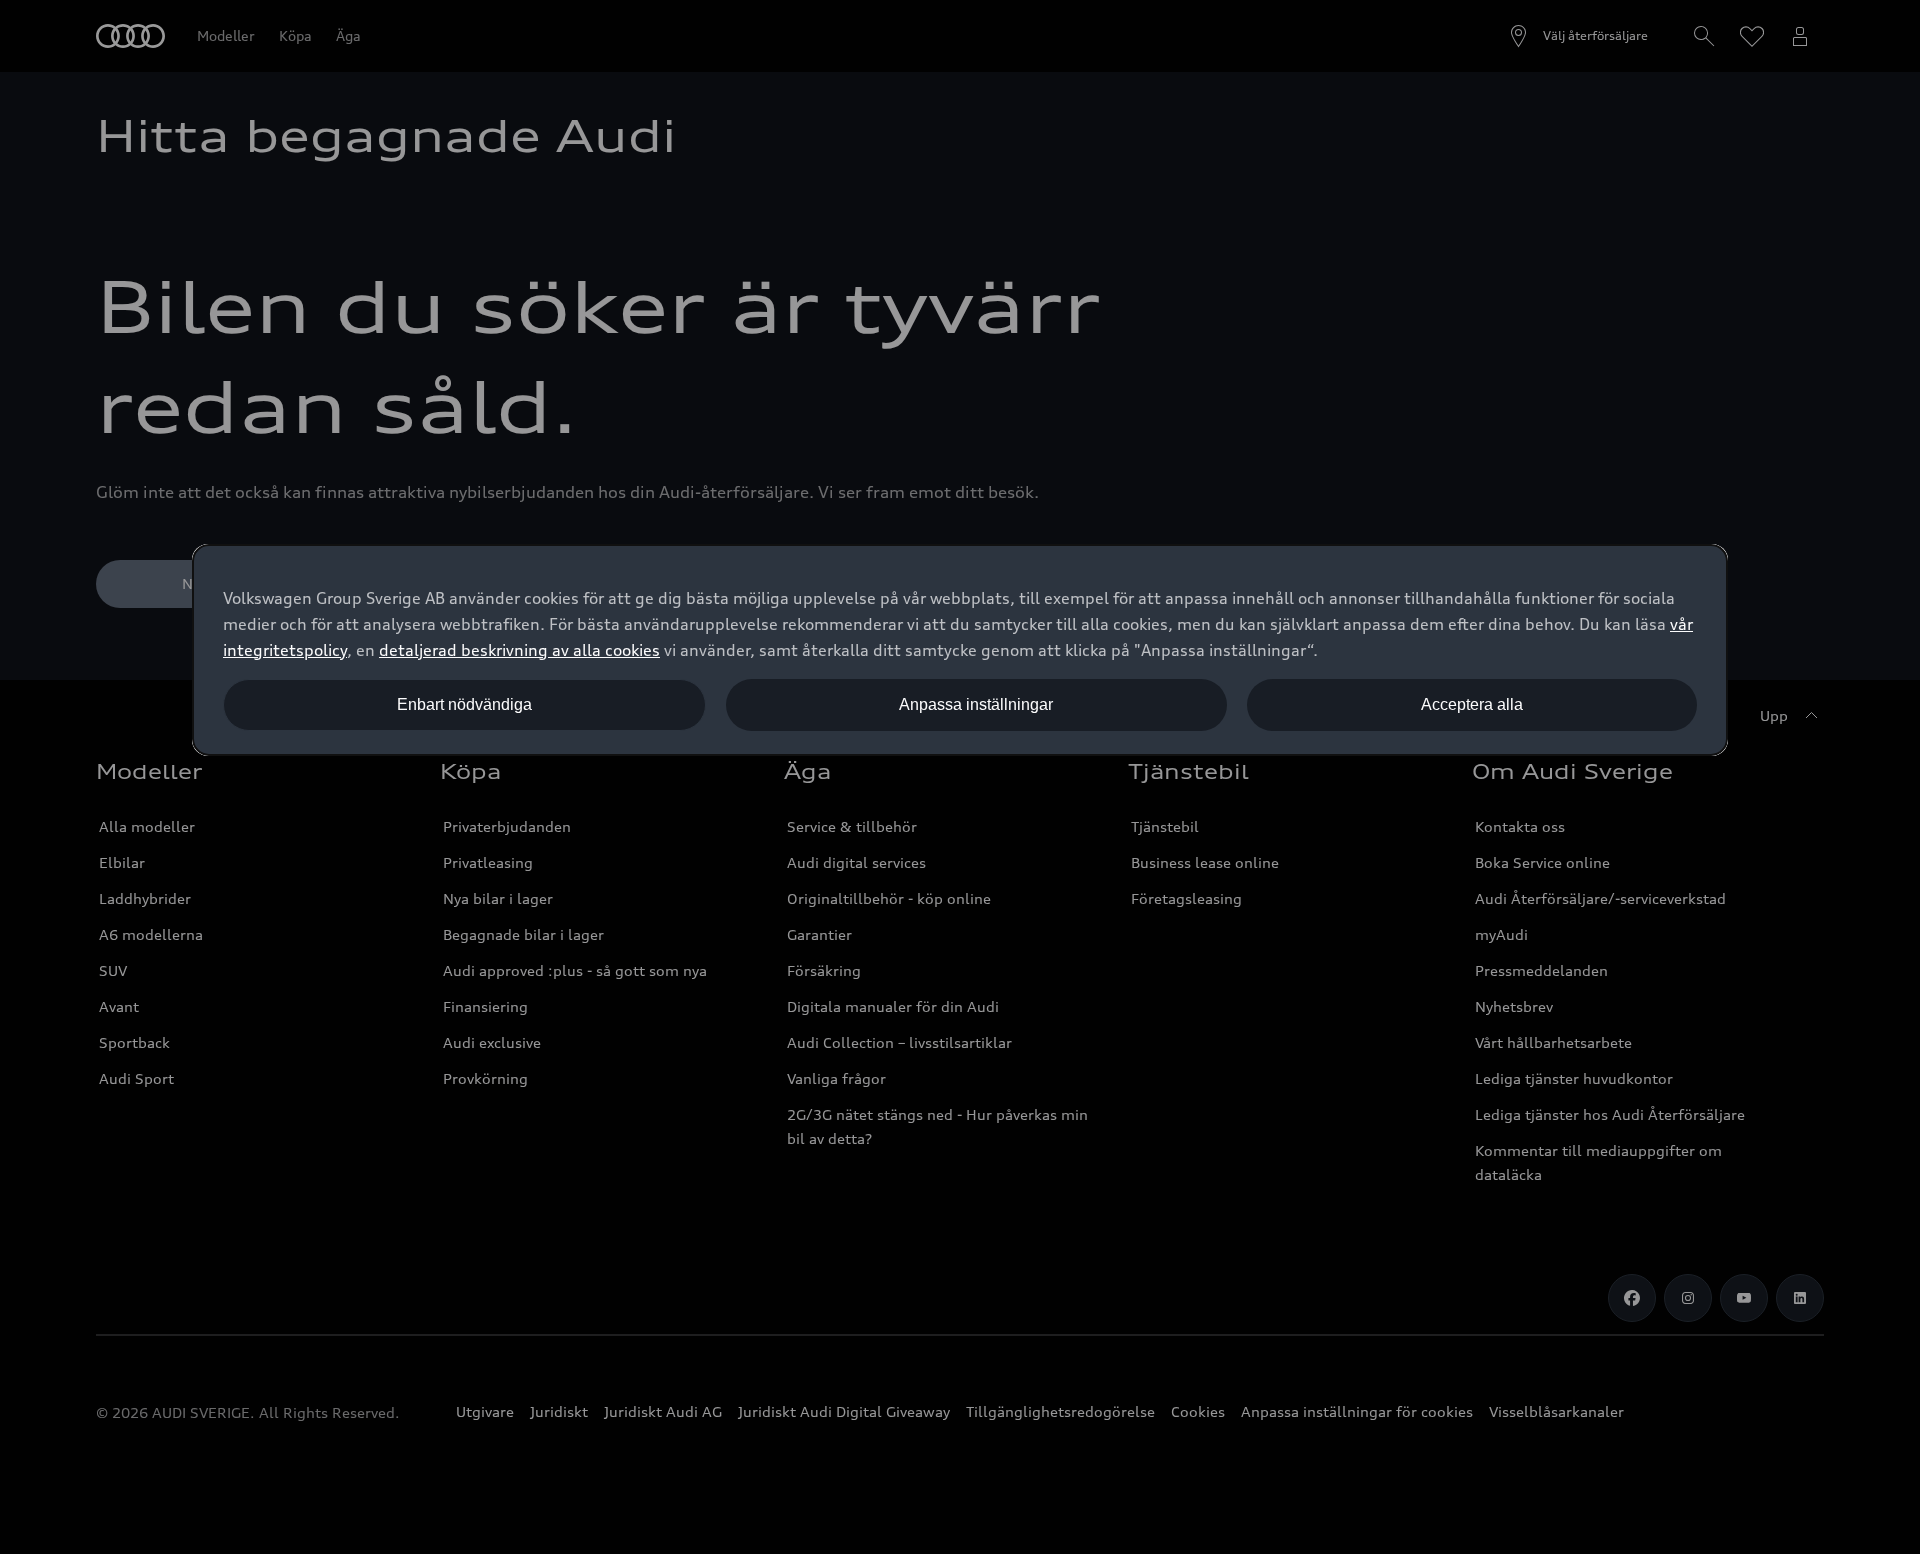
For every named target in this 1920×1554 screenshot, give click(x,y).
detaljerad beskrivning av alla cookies (519, 650)
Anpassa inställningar (976, 704)
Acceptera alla (1472, 704)
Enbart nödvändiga (464, 704)
